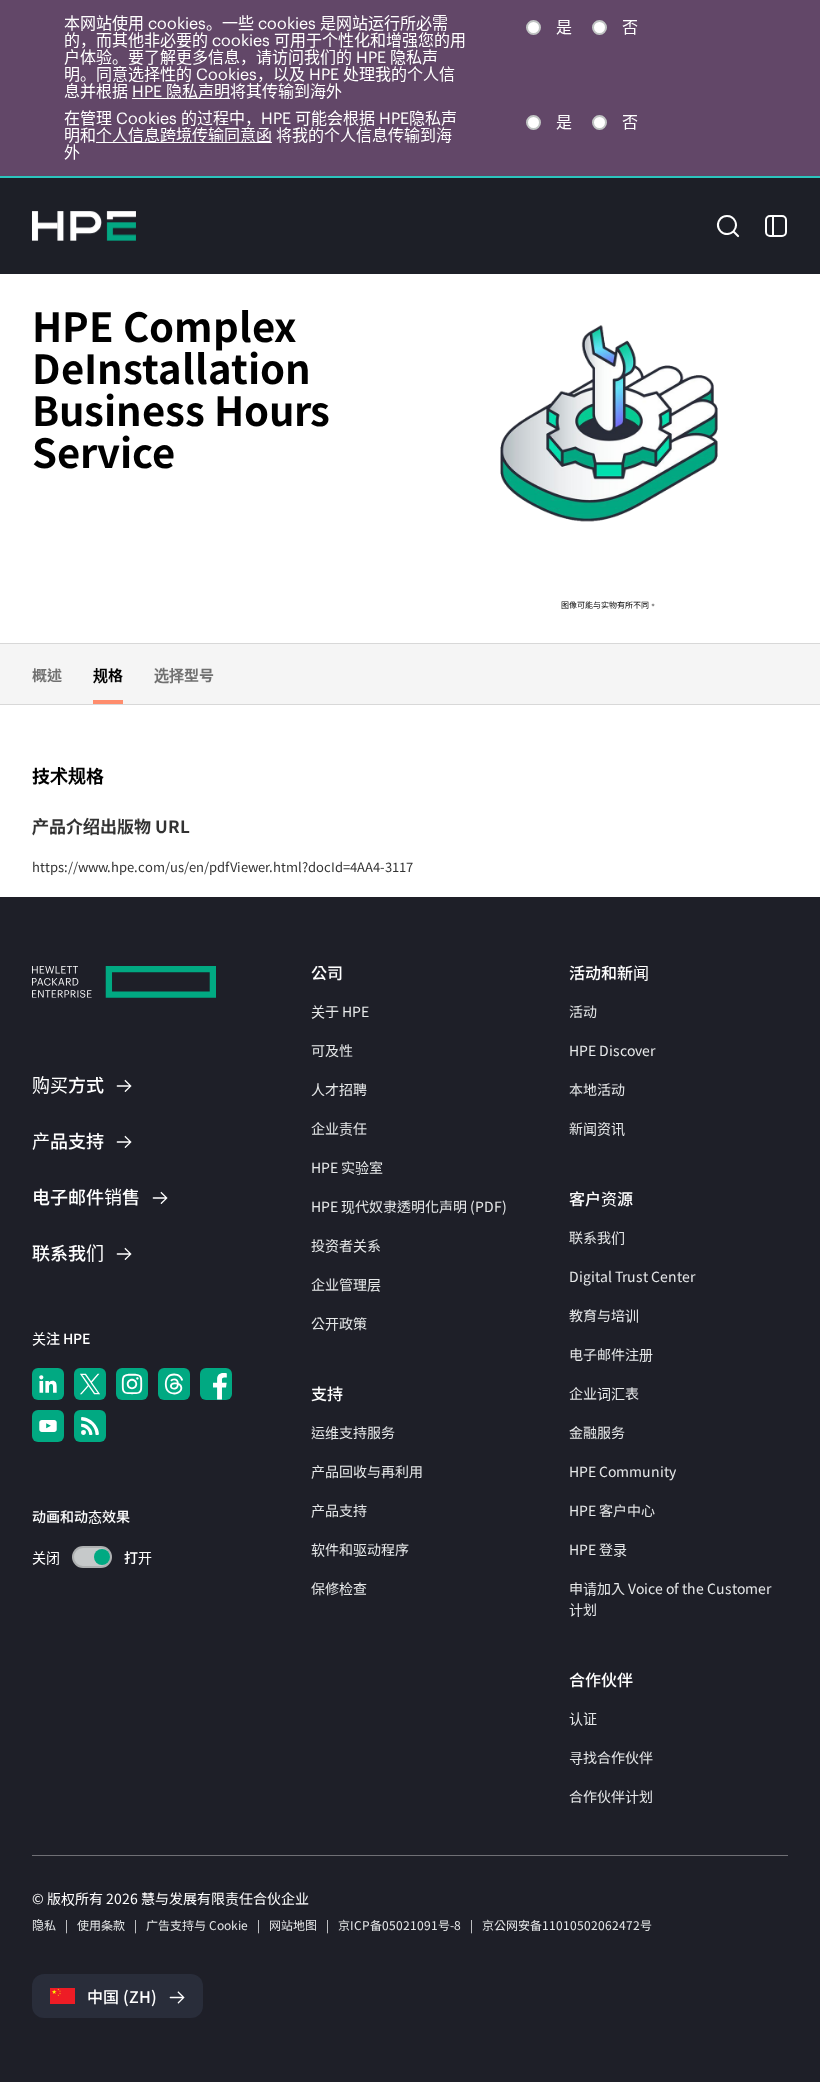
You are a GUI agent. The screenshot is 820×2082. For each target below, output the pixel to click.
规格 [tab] (108, 674)
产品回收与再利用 (367, 1471)
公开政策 (339, 1323)
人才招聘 (339, 1089)
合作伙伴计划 (611, 1796)
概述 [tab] (47, 674)
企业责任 (339, 1128)
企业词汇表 (604, 1393)
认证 (583, 1718)
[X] (90, 1384)
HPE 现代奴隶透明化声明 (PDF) (409, 1206)
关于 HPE (340, 1011)
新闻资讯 (597, 1128)
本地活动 (597, 1089)
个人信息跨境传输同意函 (184, 135)
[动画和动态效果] (92, 1557)
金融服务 (597, 1432)
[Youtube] (48, 1426)
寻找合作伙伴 (611, 1757)
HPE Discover (612, 1050)
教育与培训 (604, 1315)
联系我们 (597, 1237)
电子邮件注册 (611, 1354)
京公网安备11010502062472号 (567, 1924)
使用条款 (101, 1924)
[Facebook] (216, 1384)
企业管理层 (346, 1284)
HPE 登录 (598, 1549)
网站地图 (293, 1924)
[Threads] (174, 1384)
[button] (728, 224)
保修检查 (339, 1588)
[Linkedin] (48, 1384)
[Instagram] (132, 1384)
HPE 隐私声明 (181, 91)
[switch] (80, 1557)
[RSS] (90, 1426)
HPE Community (622, 1471)
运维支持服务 (353, 1432)
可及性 (332, 1050)
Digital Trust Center (632, 1276)
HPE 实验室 (347, 1167)
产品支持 (339, 1510)
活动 (583, 1011)
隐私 (44, 1924)
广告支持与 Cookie (197, 1924)
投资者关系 (346, 1245)
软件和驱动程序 (360, 1549)
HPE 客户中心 (612, 1510)
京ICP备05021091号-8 (399, 1924)
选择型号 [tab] (184, 674)
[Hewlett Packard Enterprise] (84, 226)
